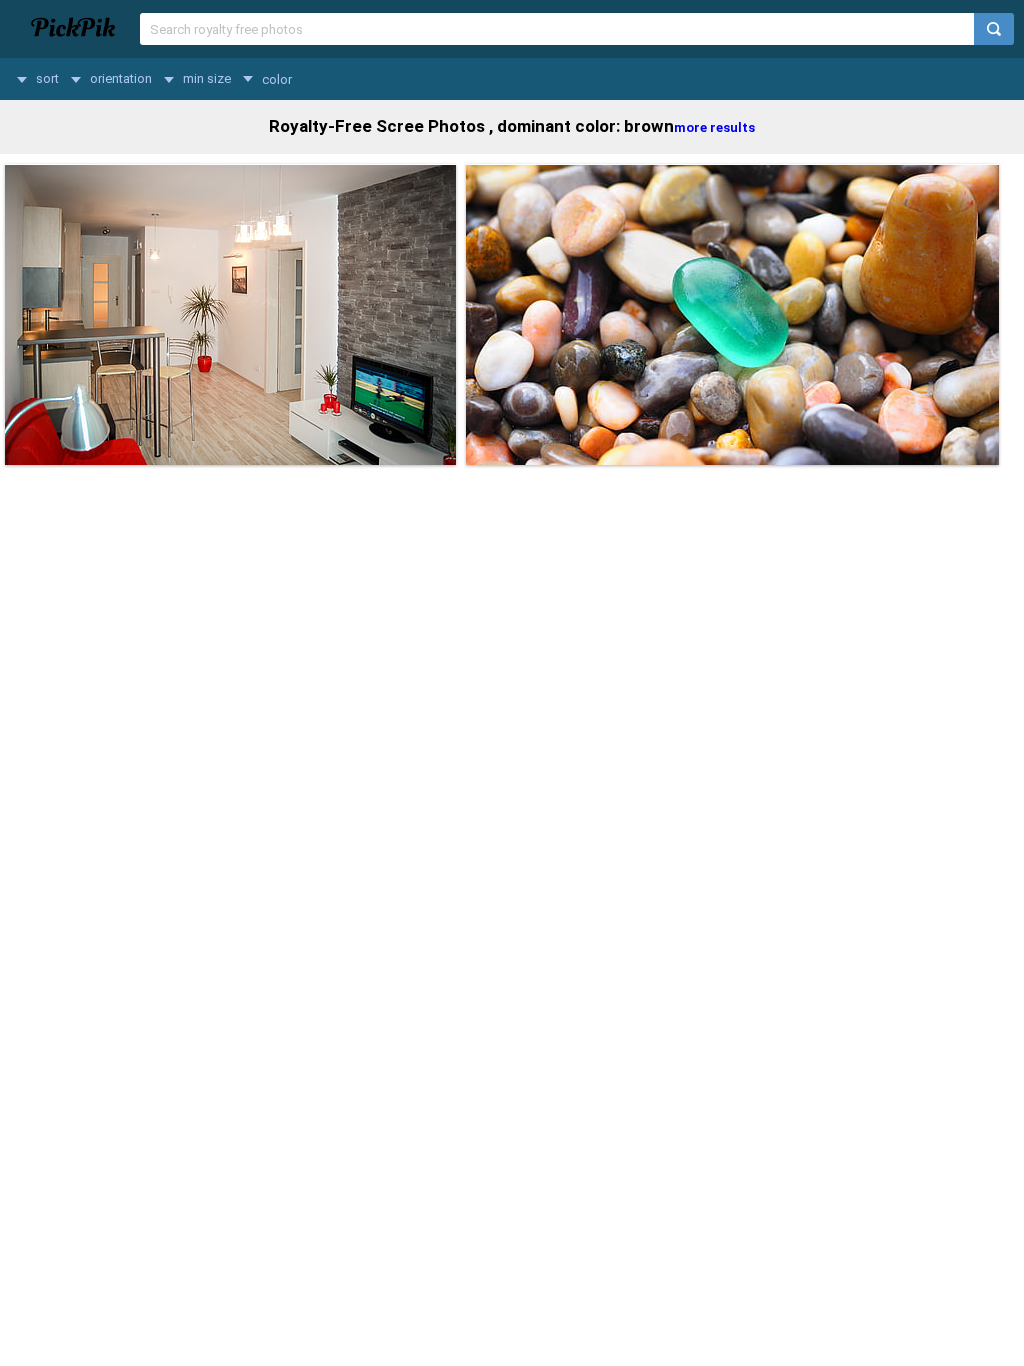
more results (714, 127)
